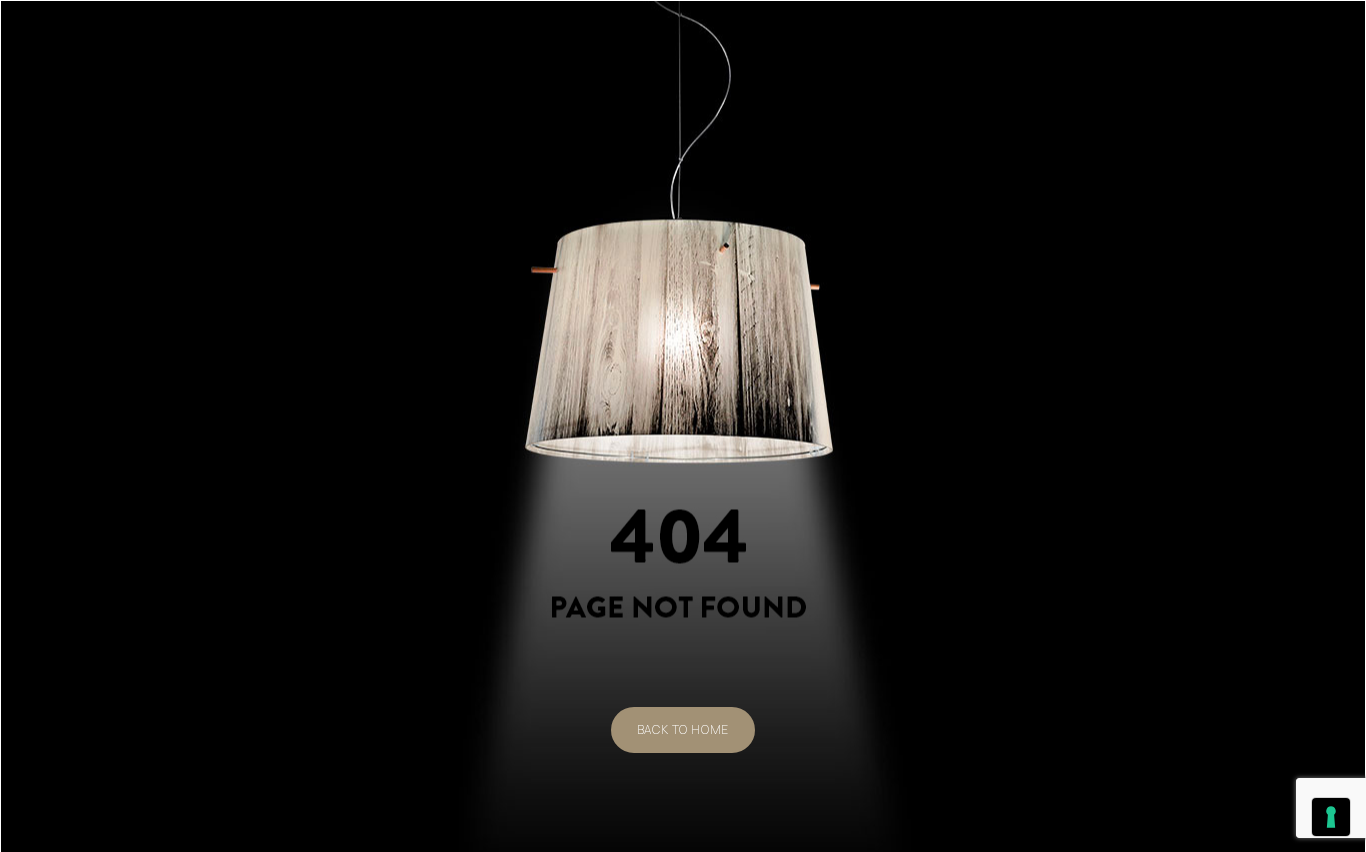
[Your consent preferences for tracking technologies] (1331, 817)
